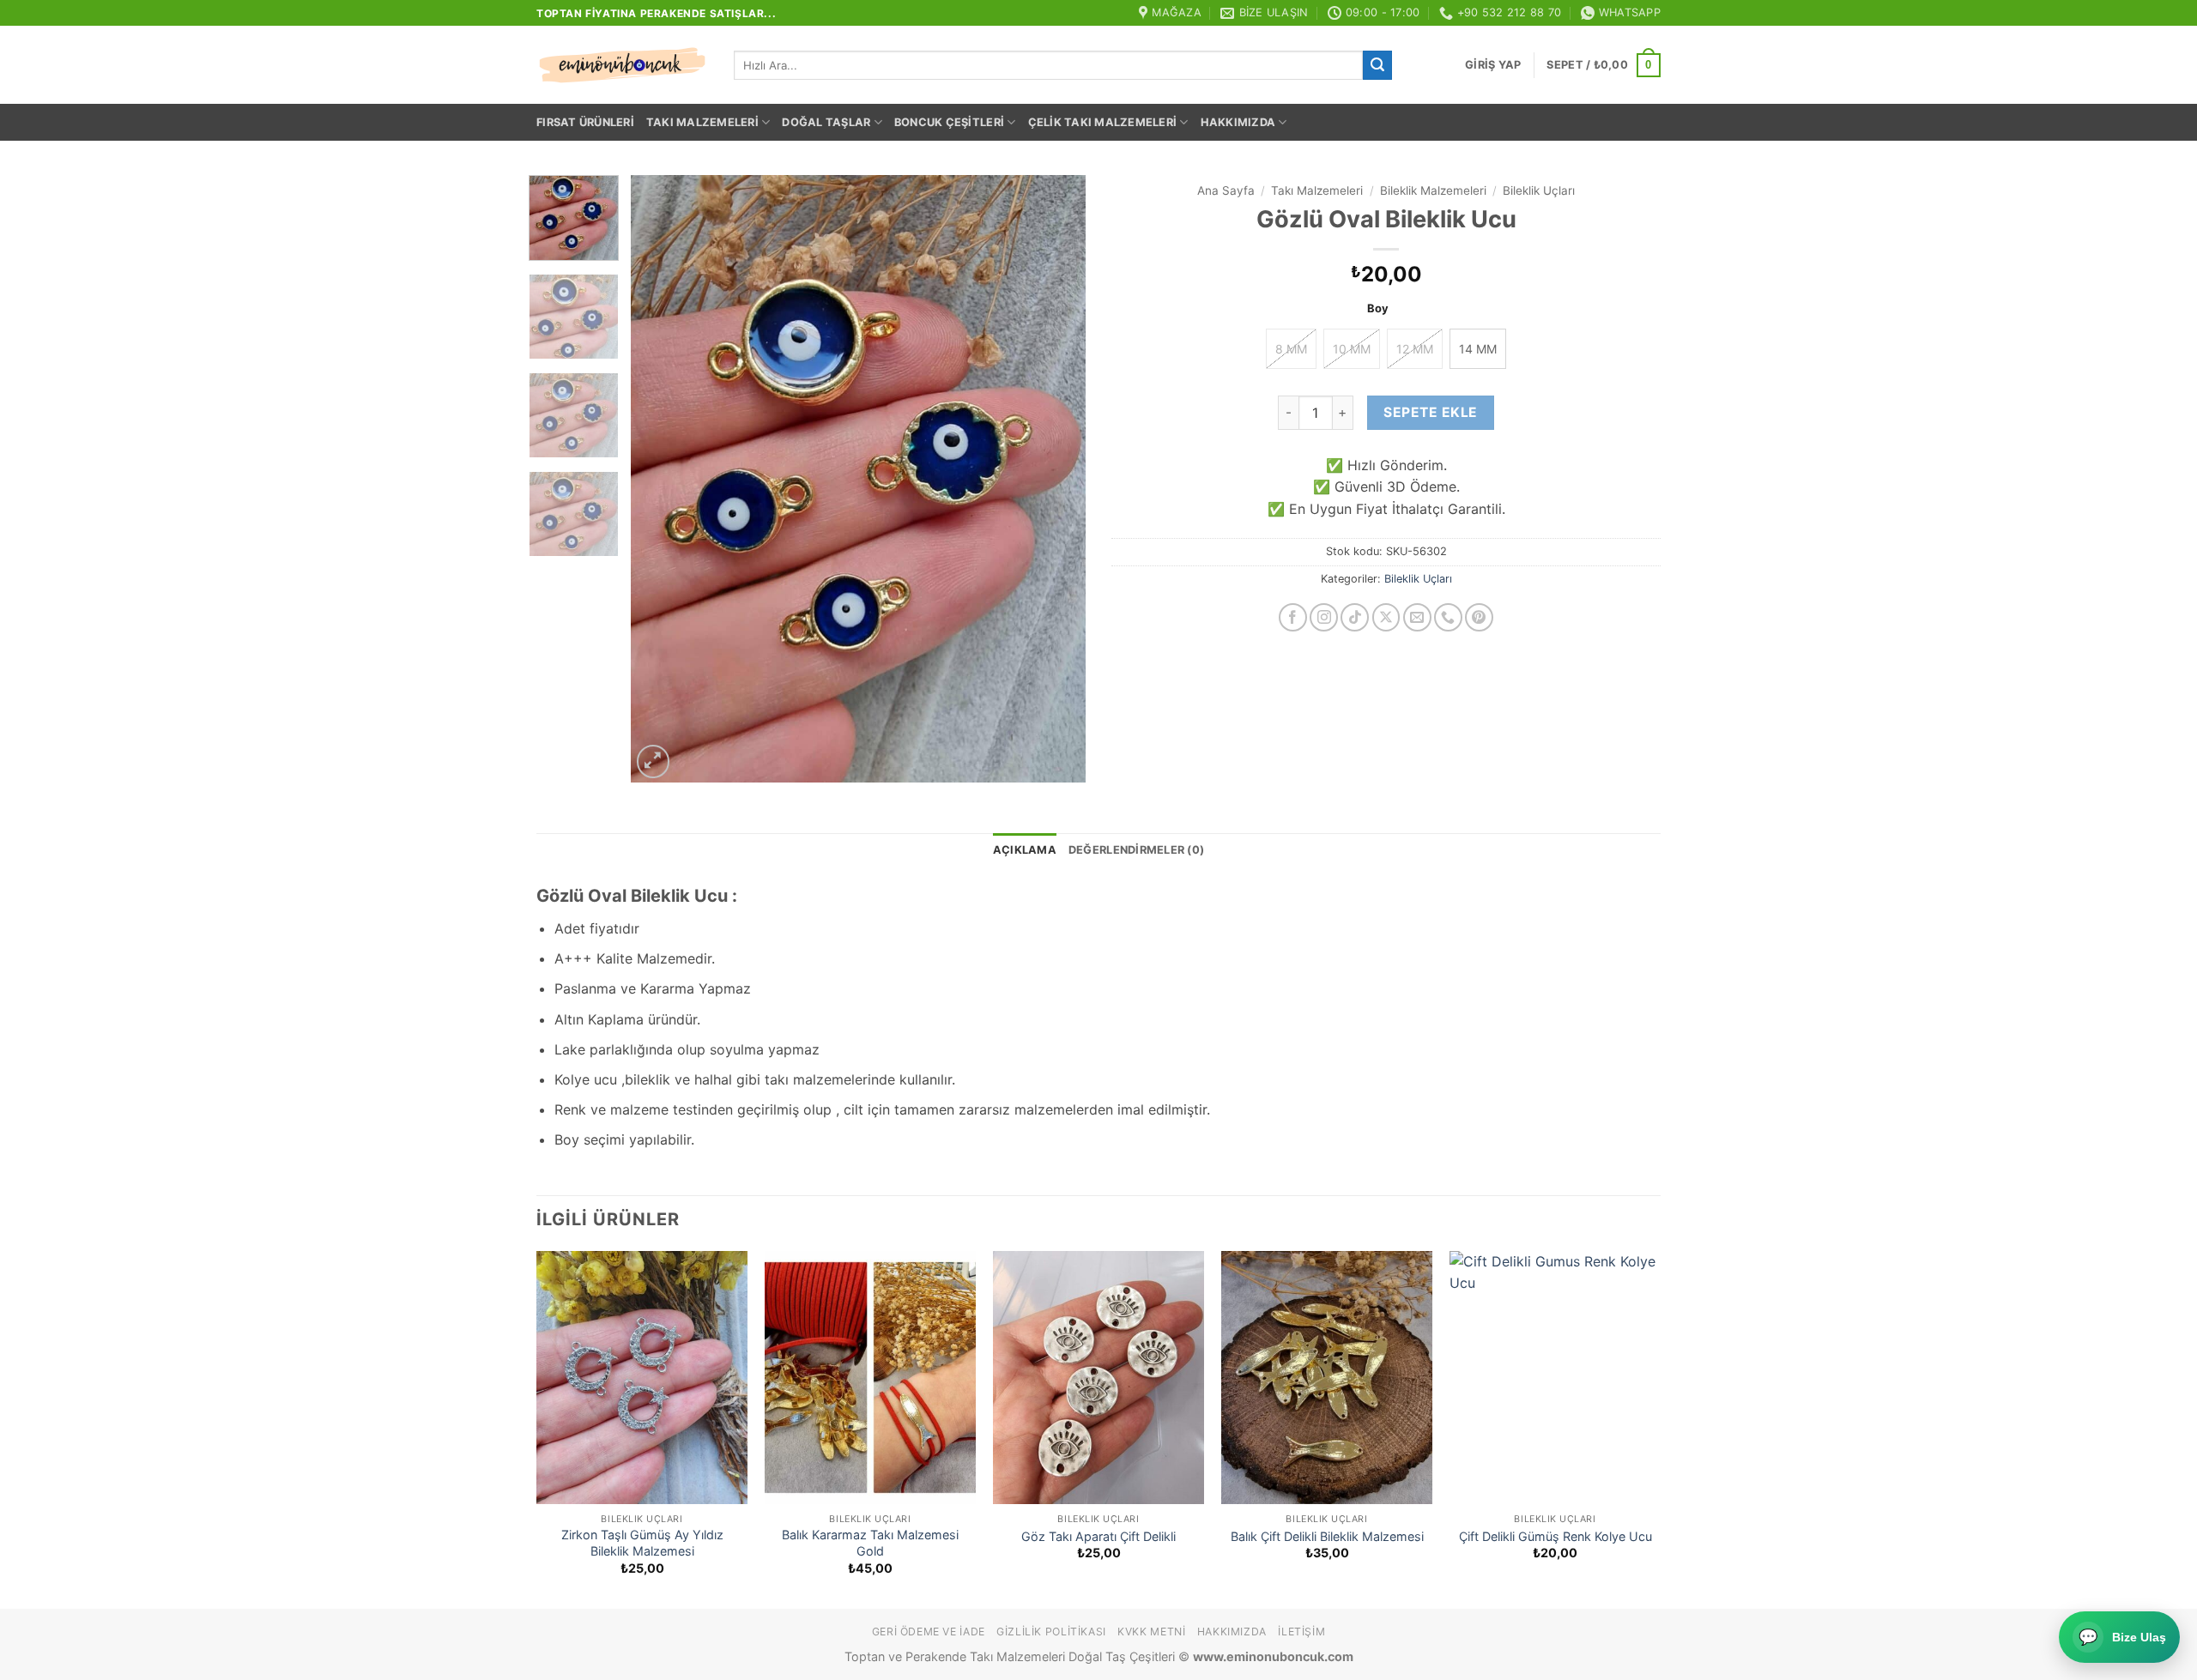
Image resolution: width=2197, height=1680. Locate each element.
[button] (1493, 65)
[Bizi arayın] (1448, 617)
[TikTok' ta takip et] (1355, 617)
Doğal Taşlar (826, 122)
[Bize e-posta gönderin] (1417, 617)
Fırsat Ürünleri (585, 122)
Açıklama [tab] (1025, 850)
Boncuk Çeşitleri (949, 122)
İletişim (1301, 1632)
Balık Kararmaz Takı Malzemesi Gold (870, 1543)
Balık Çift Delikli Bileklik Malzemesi (1327, 1536)
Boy (1378, 309)
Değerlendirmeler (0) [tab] (1136, 850)
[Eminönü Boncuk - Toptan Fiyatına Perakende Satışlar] (622, 65)
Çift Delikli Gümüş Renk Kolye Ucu (1555, 1536)
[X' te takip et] (1386, 617)
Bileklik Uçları (1539, 190)
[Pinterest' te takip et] (1479, 617)
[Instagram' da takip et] (1324, 617)
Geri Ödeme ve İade (929, 1632)
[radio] (1291, 349)
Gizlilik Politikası (1051, 1632)
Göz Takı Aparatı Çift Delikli (1098, 1536)
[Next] (1055, 478)
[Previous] (662, 478)
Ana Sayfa (1226, 190)
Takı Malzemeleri (702, 122)
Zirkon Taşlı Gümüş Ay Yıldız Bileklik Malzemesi (642, 1543)
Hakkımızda (1238, 122)
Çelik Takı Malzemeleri (1103, 122)
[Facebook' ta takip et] (1293, 617)
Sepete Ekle (1430, 412)
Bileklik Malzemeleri (1433, 190)
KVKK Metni (1151, 1632)
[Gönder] (1377, 65)
